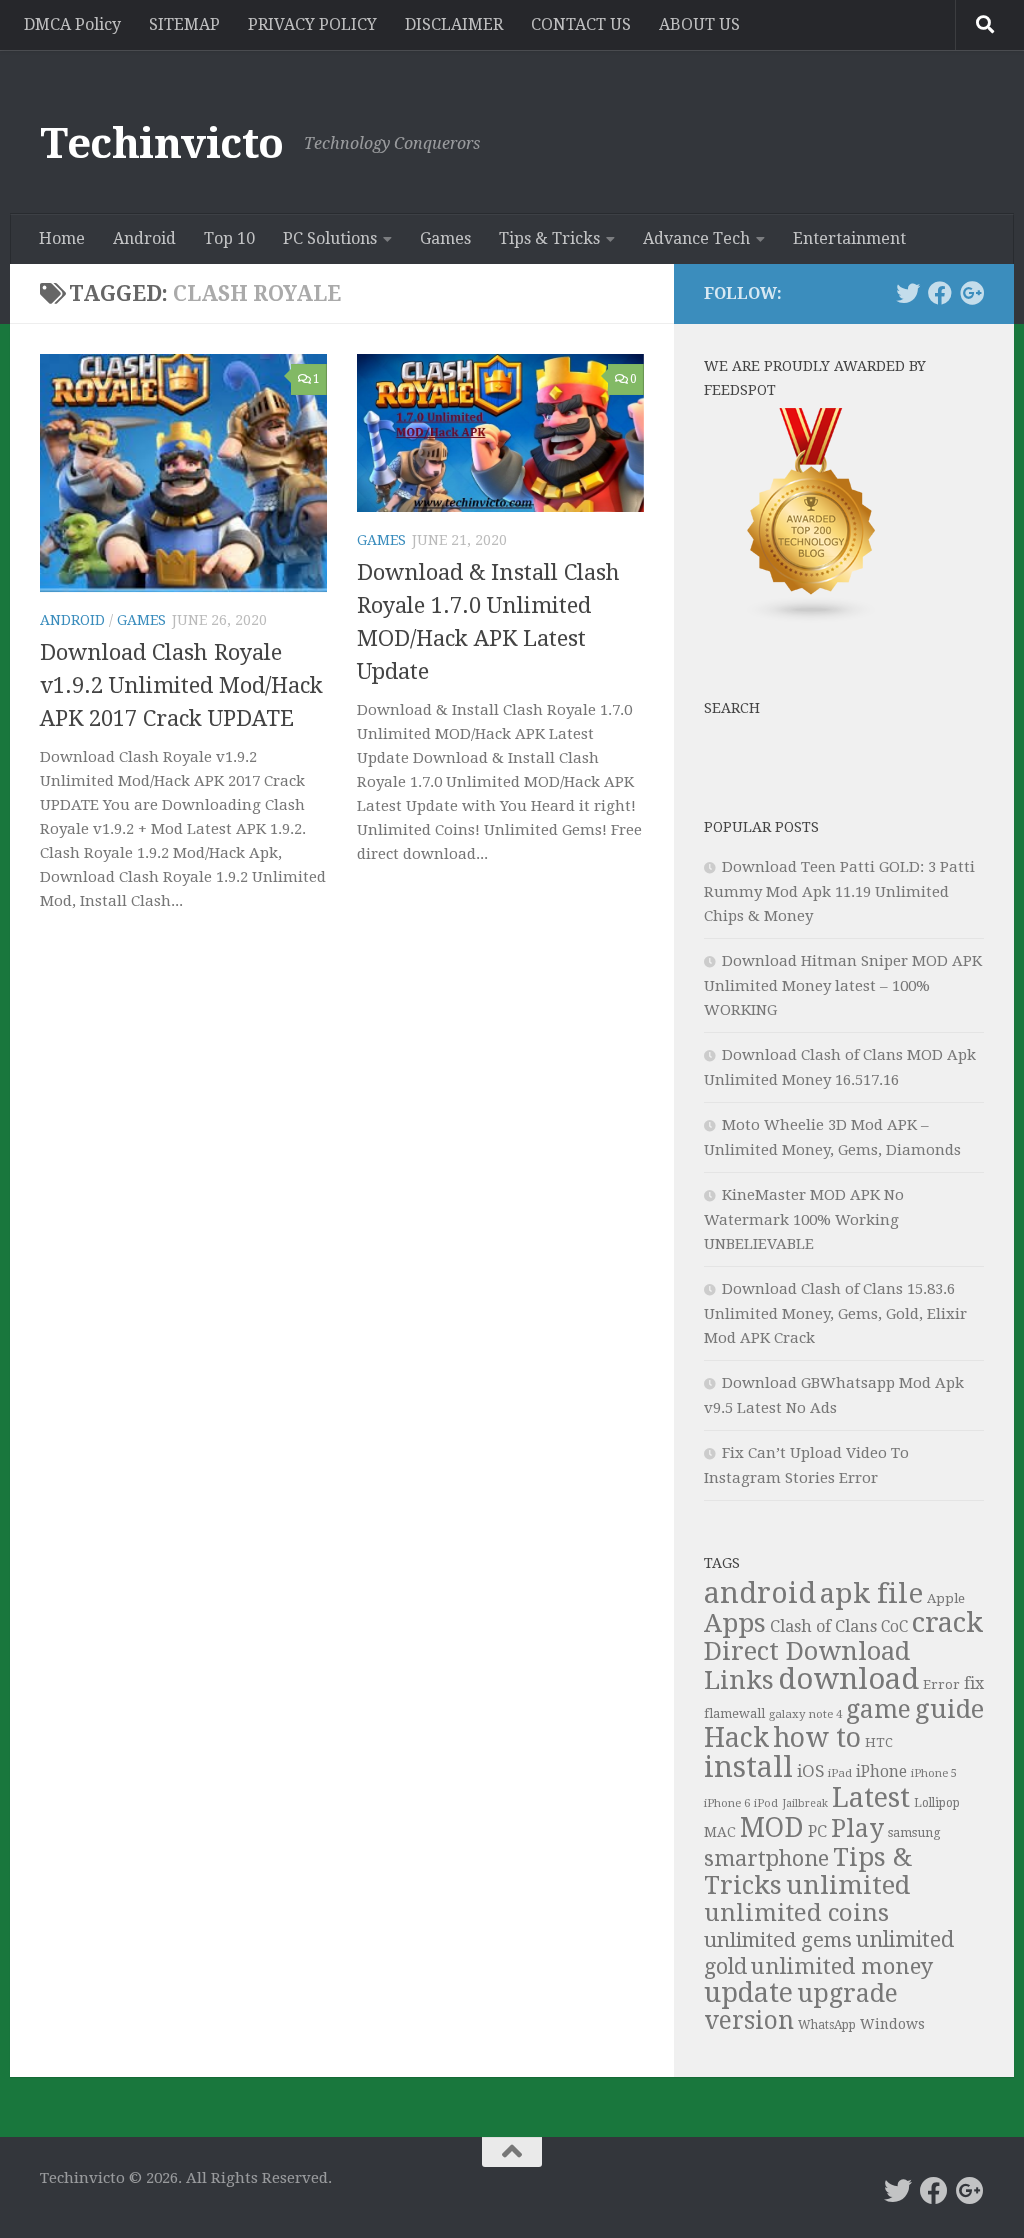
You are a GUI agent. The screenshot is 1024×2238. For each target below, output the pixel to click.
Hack (736, 1737)
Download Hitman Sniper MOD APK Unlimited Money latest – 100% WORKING (843, 985)
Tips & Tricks (549, 238)
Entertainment (849, 238)
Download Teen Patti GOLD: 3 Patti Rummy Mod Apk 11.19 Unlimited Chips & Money (839, 891)
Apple (946, 1598)
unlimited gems (778, 1940)
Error (941, 1684)
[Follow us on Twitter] (908, 293)
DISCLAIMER (454, 24)
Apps (735, 1623)
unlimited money (842, 1966)
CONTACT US (581, 24)
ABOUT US (699, 24)
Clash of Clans (823, 1626)
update (748, 1992)
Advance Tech (696, 238)
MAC (720, 1832)
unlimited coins (796, 1913)
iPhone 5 (934, 1773)
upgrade (847, 1993)
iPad (840, 1773)
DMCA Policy (72, 24)
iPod (766, 1803)
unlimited (848, 1885)
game (878, 1709)
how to (817, 1737)
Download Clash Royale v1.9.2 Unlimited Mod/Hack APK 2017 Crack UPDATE (181, 685)
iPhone (881, 1772)
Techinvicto (162, 143)
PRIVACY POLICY (312, 24)
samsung (914, 1832)
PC (817, 1831)
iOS (810, 1771)
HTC (879, 1742)
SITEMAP (184, 24)
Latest (871, 1798)
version (749, 2020)
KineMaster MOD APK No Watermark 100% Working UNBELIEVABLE (804, 1219)
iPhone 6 (727, 1803)
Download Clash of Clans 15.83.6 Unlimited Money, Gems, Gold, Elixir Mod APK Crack (835, 1313)
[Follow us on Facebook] (940, 293)
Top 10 (229, 238)
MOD (772, 1827)
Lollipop (937, 1803)
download (848, 1679)
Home (62, 238)
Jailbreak (805, 1803)
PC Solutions (330, 238)
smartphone (766, 1858)
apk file (871, 1593)
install (748, 1767)
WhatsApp (827, 2025)
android (760, 1593)
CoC (894, 1627)
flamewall (734, 1713)
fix (974, 1683)
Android (144, 238)
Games (445, 238)
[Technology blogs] (812, 619)
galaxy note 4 (805, 1714)
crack (947, 1623)
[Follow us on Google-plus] (972, 293)
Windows (892, 2024)
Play (857, 1828)
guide (949, 1709)
